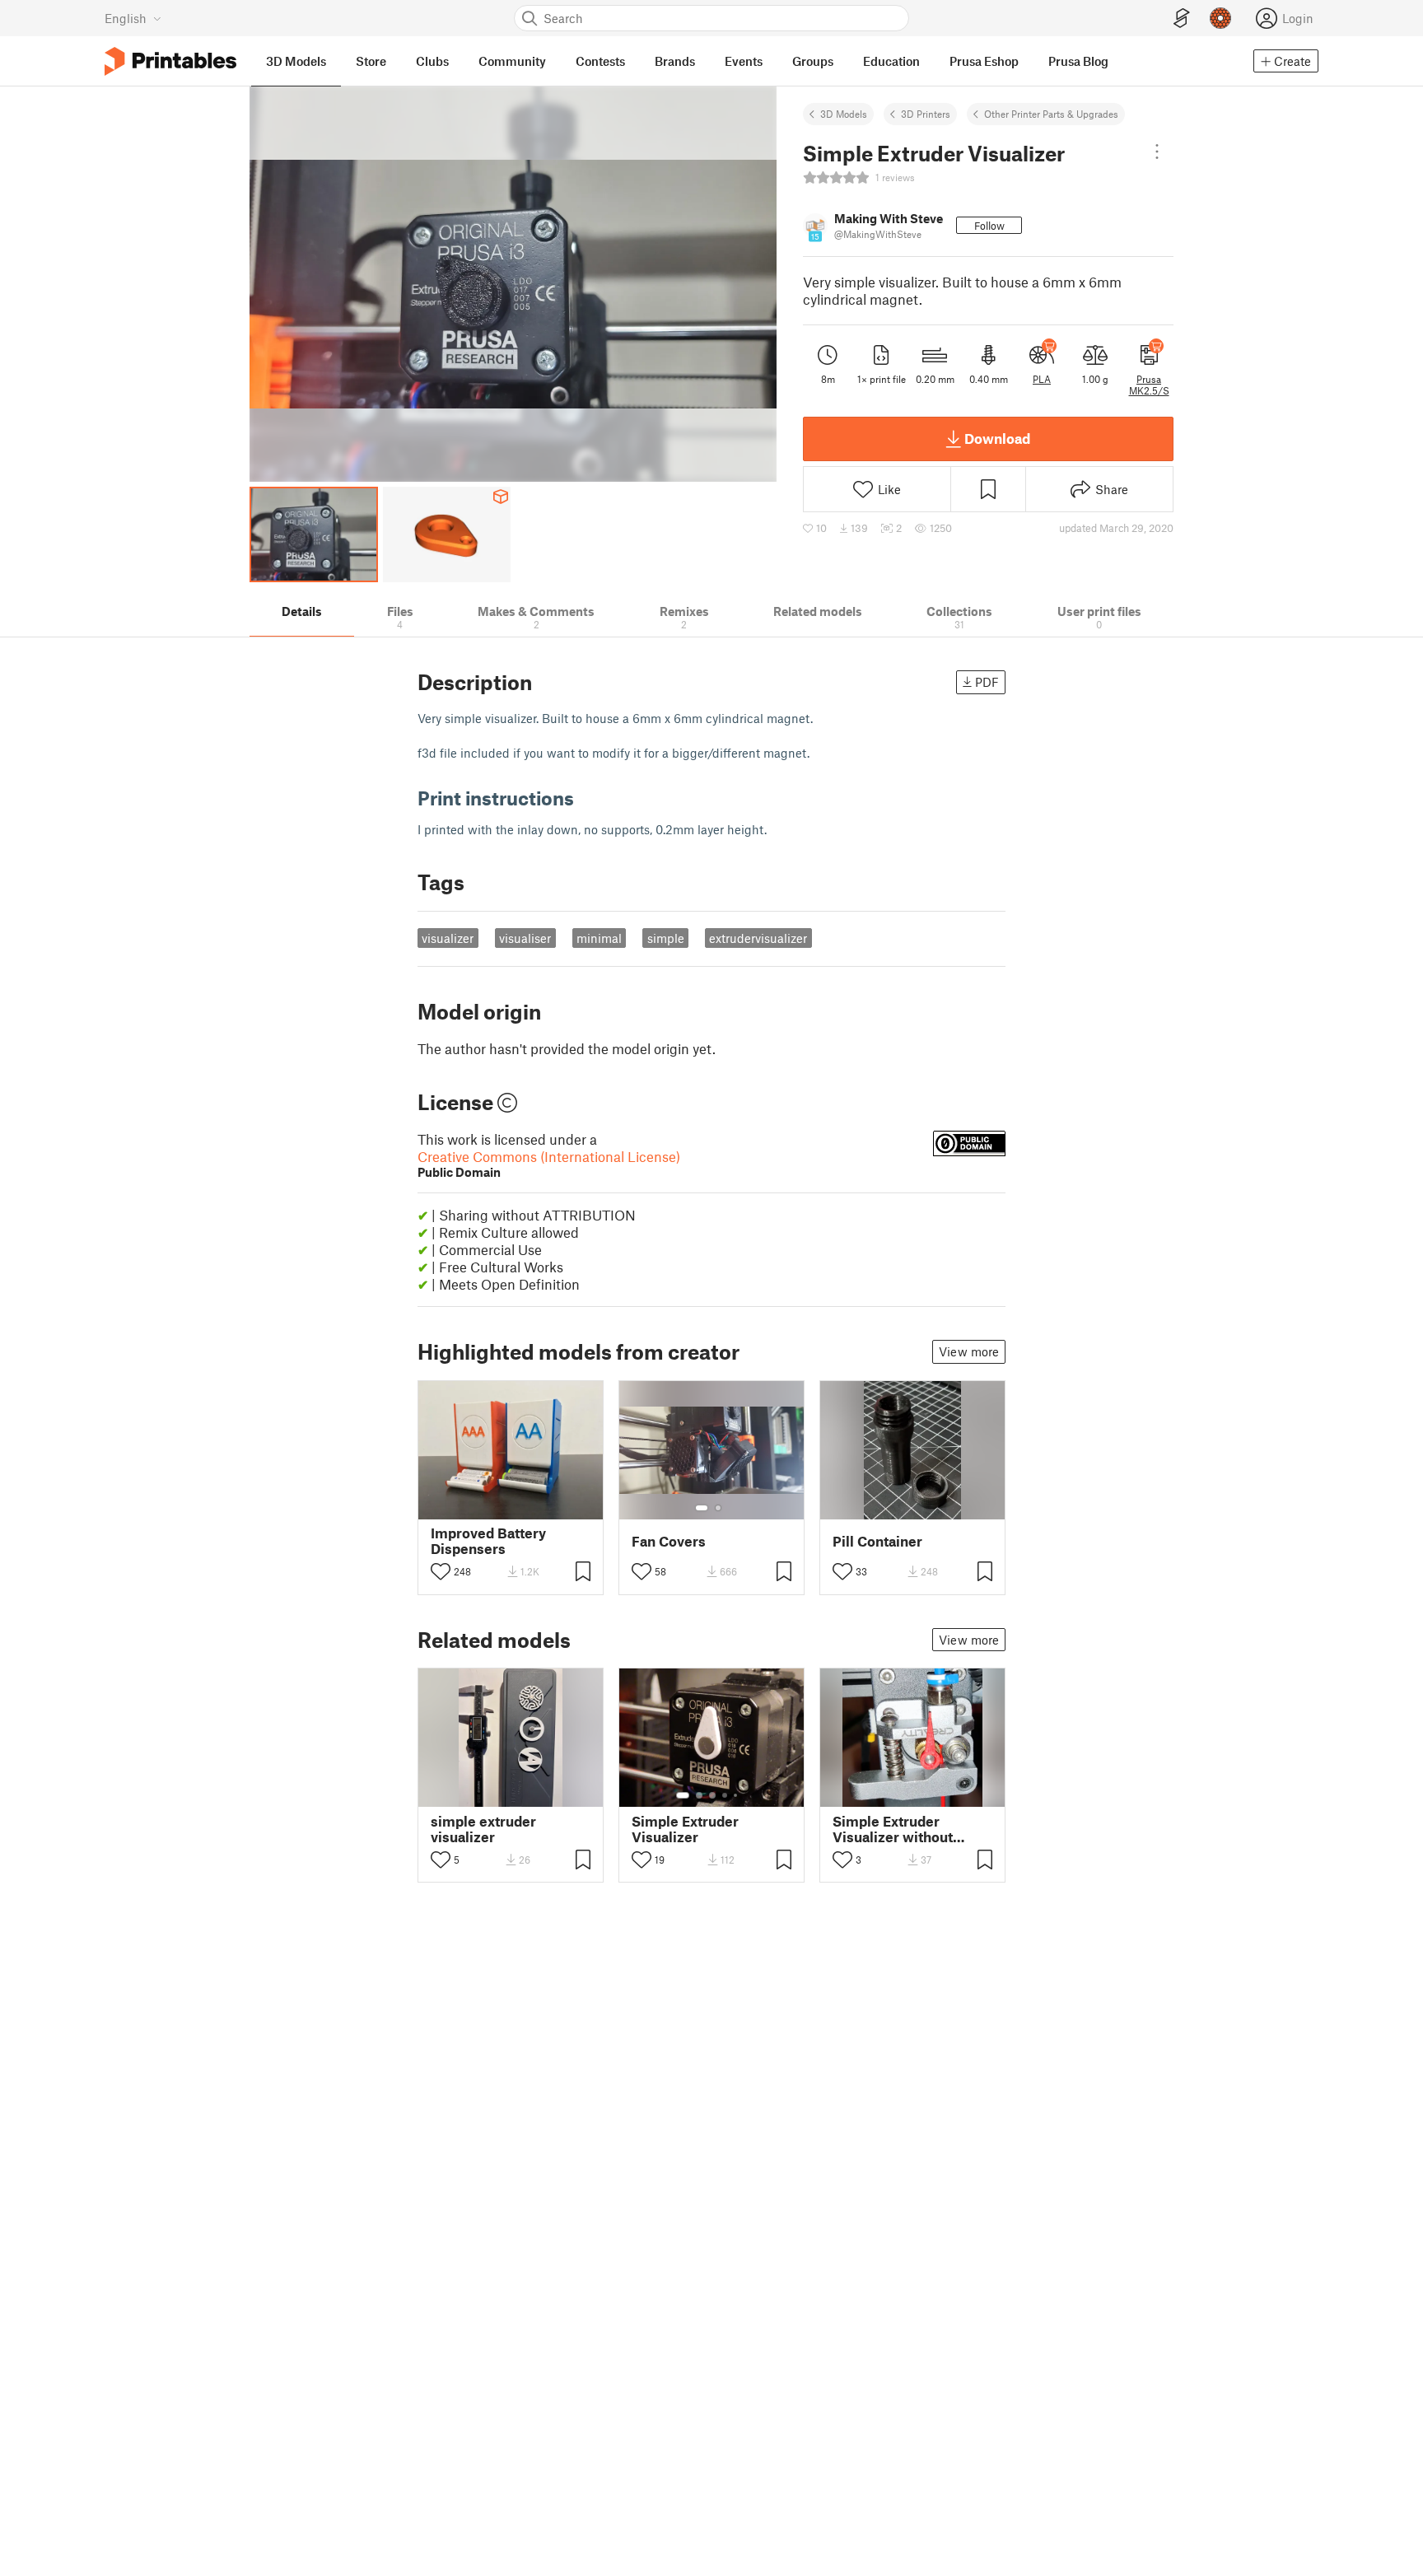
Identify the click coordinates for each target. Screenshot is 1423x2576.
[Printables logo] (170, 61)
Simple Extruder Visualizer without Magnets (893, 1829)
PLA (1042, 379)
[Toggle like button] (441, 1571)
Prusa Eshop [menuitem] (984, 61)
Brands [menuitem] (675, 61)
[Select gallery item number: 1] (702, 1508)
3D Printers (926, 114)
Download (997, 438)
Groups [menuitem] (813, 61)
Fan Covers (669, 1541)
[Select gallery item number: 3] (712, 1795)
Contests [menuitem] (600, 61)
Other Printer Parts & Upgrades (1051, 114)
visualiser (525, 938)
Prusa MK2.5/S (1149, 385)
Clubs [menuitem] (432, 61)
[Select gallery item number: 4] (725, 1795)
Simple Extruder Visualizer (685, 1829)
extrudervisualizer (758, 938)
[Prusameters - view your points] (1220, 18)
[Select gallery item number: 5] (737, 1795)
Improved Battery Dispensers (488, 1541)
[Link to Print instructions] (586, 798)
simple (666, 938)
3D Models (844, 114)
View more (969, 1351)
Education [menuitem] (891, 61)
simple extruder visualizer (483, 1829)
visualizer (448, 938)
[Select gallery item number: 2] (718, 1508)
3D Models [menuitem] (296, 61)
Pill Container (877, 1541)
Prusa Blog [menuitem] (1078, 61)
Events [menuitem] (744, 61)
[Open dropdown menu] (1157, 152)
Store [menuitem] (371, 61)
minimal (599, 938)
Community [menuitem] (512, 61)
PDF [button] (987, 682)
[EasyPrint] (1182, 19)
